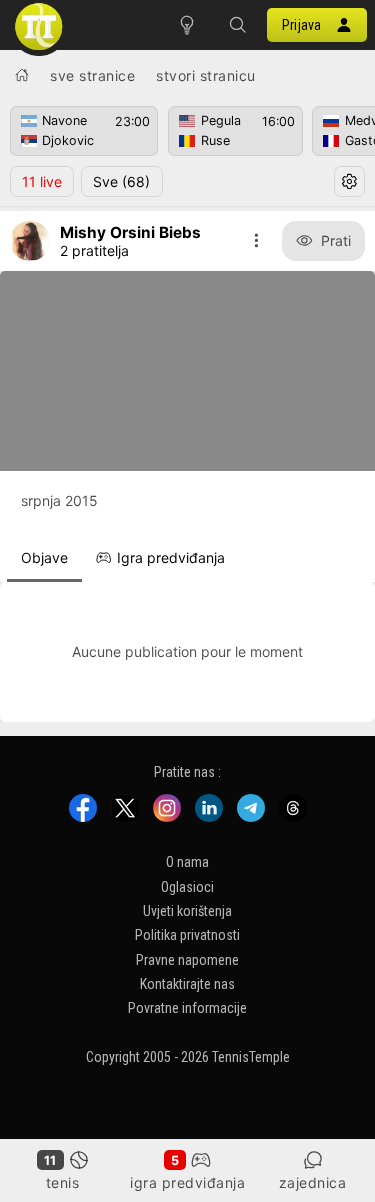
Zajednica (313, 1182)
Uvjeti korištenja (187, 911)
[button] (237, 25)
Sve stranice (92, 75)
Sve (121, 181)
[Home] (22, 75)
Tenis (63, 1182)
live (42, 181)
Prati (336, 240)
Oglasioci (187, 886)
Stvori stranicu (206, 75)
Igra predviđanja (187, 1182)
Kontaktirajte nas (187, 984)
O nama (187, 862)
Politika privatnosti (187, 935)
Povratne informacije (187, 1008)
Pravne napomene (187, 959)
